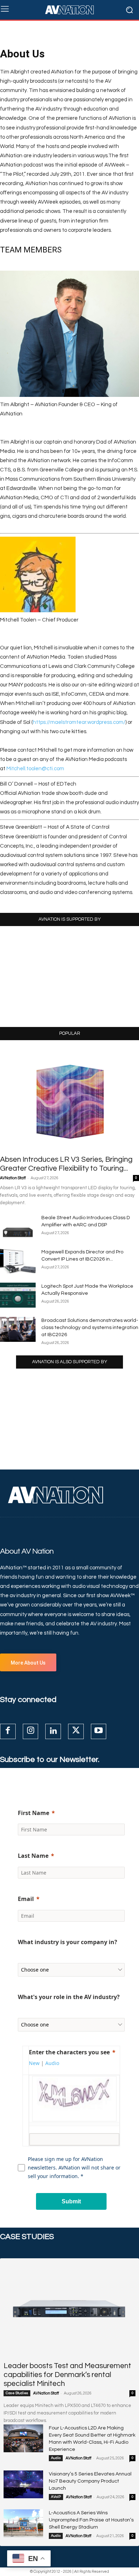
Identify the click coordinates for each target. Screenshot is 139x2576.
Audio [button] (52, 2063)
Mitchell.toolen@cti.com (35, 769)
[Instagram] (31, 1732)
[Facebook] (8, 1732)
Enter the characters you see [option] (69, 2052)
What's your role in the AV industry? (69, 1997)
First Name (34, 1813)
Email (26, 1899)
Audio (56, 2458)
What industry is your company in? (68, 1942)
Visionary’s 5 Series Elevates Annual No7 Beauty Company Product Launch (90, 2481)
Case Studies (17, 2393)
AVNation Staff (13, 1178)
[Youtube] (99, 1732)
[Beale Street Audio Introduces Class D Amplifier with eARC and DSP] (18, 1227)
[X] (76, 1732)
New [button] (34, 2063)
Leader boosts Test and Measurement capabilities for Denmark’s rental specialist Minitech (67, 2375)
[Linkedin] (53, 1732)
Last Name (33, 1856)
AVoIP (56, 2497)
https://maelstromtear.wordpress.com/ (79, 722)
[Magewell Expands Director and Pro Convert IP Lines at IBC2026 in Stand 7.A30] (18, 1261)
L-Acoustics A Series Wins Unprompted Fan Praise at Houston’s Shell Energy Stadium (91, 2520)
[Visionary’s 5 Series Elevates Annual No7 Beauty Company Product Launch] (23, 2484)
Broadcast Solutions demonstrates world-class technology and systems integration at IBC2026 (90, 1328)
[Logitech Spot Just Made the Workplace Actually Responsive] (18, 1295)
